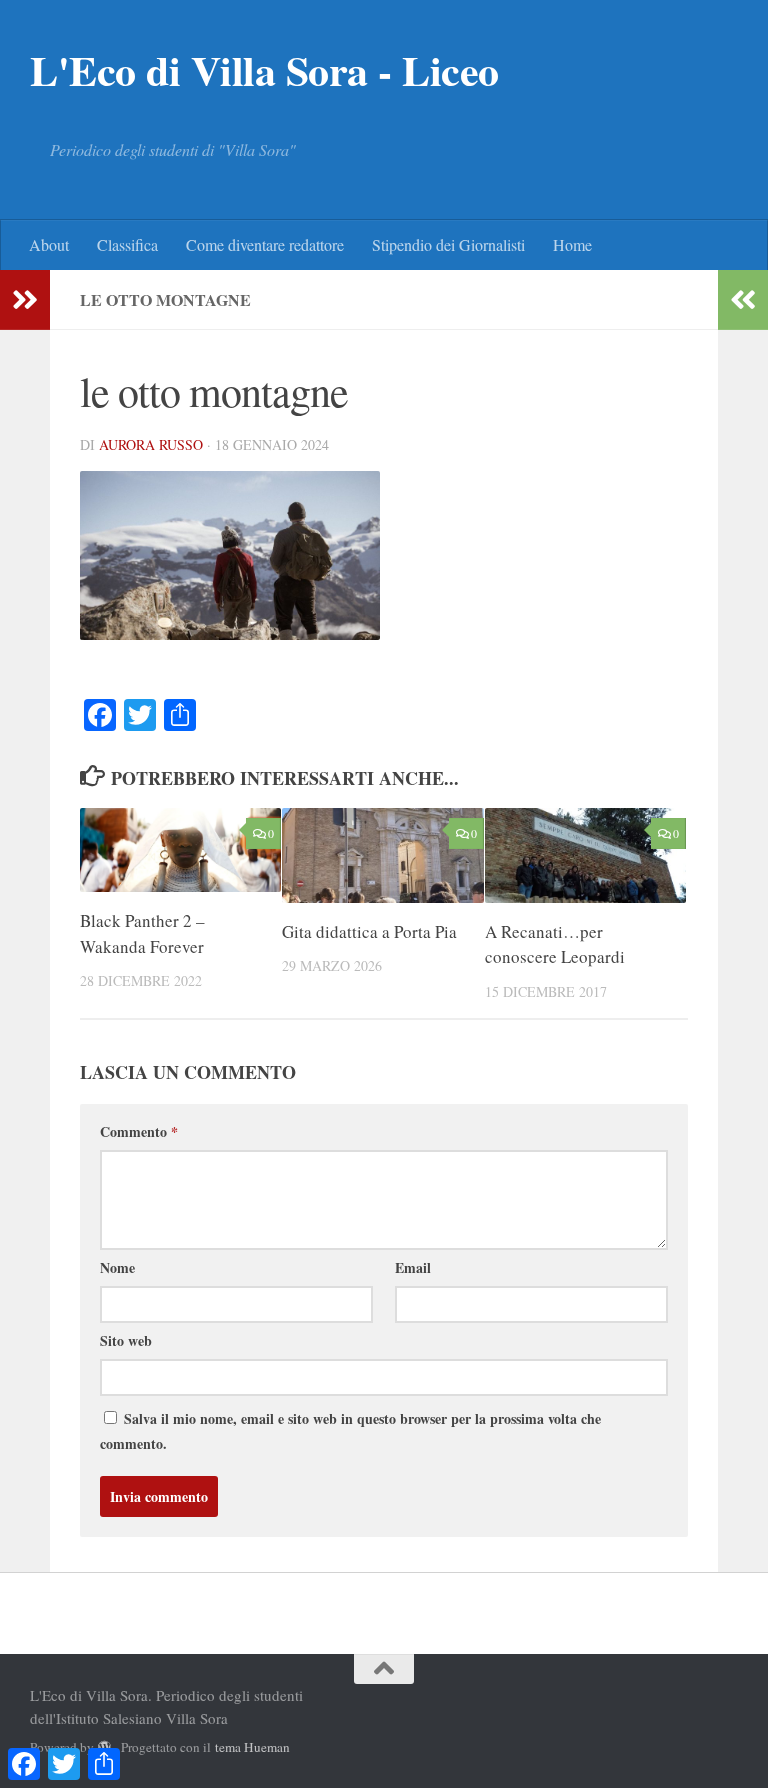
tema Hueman (252, 1747)
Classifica (127, 244)
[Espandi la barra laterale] (25, 300)
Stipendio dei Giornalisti (448, 244)
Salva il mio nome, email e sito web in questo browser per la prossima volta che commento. (350, 1431)
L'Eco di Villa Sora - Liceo (264, 70)
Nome (117, 1267)
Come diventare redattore (265, 244)
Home (572, 244)
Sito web (126, 1340)
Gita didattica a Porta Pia (369, 931)
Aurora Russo (151, 444)
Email (413, 1267)
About (49, 244)
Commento (139, 1131)
